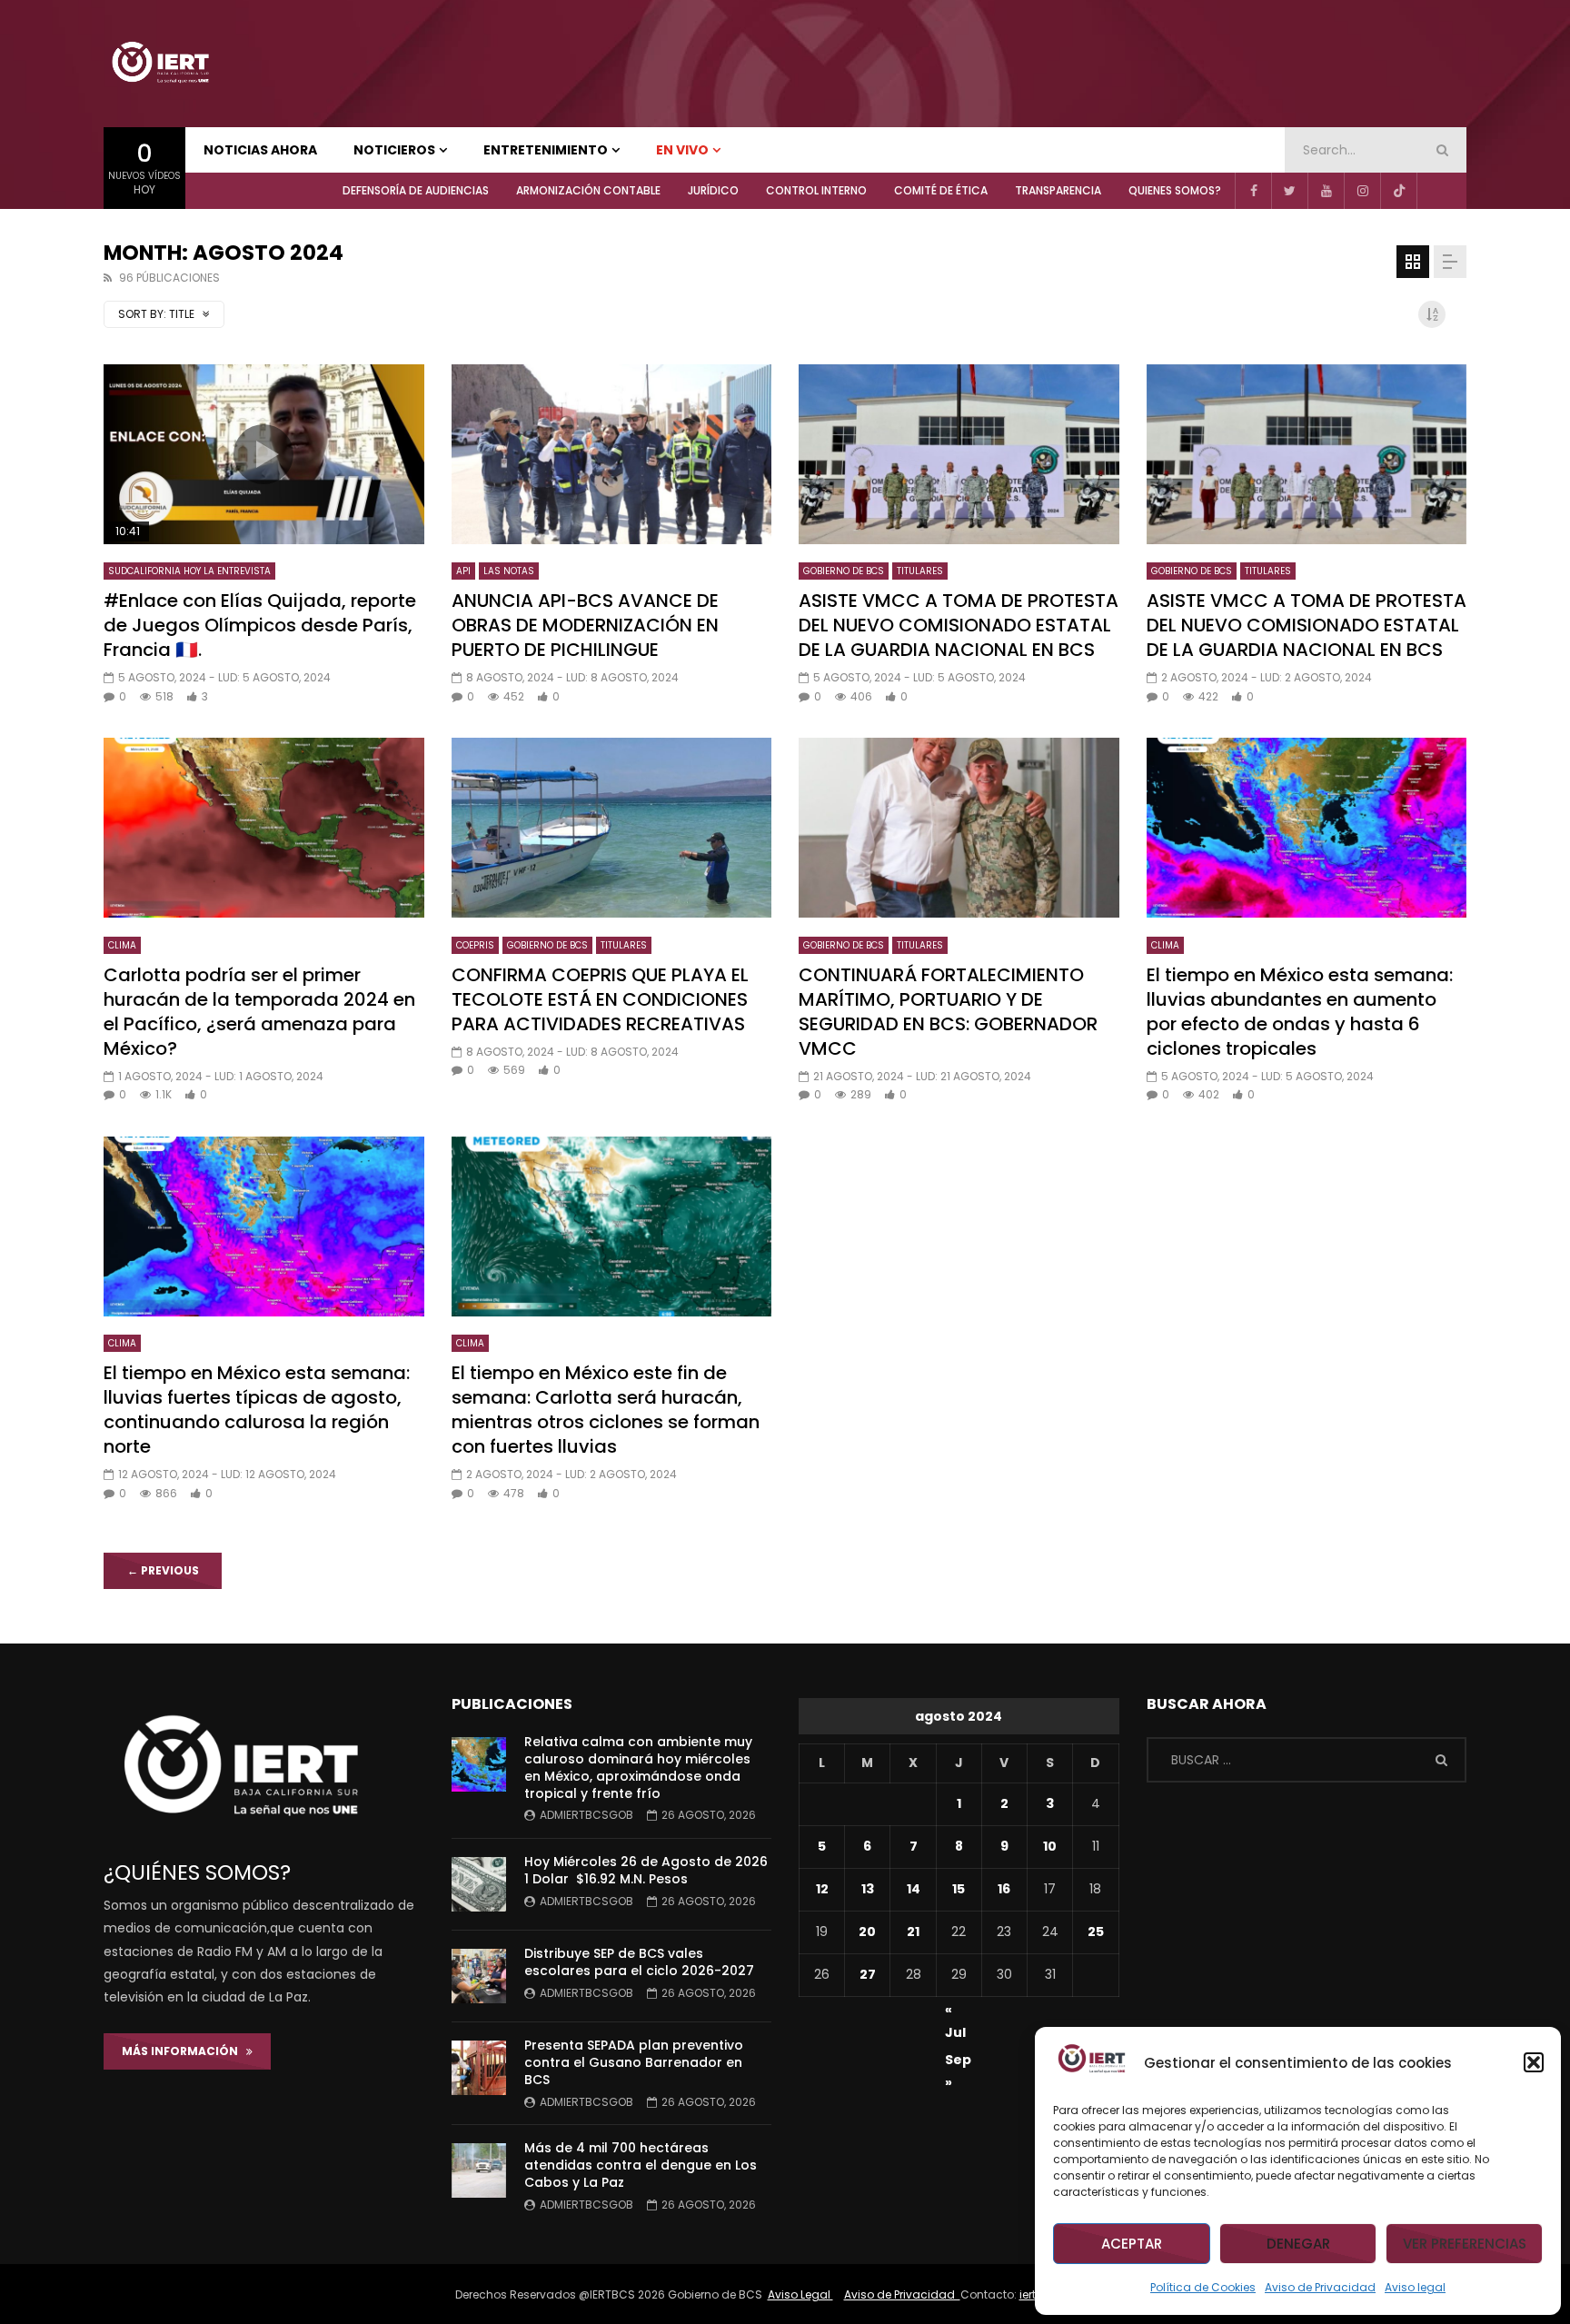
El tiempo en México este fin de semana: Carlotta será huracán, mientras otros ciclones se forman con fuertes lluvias (606, 1410)
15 (959, 1889)
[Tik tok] (1398, 191)
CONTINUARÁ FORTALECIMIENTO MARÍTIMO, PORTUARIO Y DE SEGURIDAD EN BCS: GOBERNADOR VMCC (948, 1012)
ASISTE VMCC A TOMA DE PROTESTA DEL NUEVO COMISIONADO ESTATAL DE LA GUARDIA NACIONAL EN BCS (959, 625)
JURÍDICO (713, 190)
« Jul (955, 2012)
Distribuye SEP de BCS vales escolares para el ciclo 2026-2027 (639, 1962)
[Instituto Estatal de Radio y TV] (160, 64)
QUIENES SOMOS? (1175, 190)
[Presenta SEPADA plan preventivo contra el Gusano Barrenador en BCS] (479, 2068)
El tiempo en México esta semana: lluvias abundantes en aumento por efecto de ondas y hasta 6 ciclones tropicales (1300, 1012)
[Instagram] (1362, 191)
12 (822, 1889)
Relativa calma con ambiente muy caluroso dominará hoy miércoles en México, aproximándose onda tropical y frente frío (638, 1768)
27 (868, 1974)
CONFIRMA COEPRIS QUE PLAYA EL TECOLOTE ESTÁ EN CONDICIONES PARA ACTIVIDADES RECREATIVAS (600, 999)
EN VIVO (682, 150)
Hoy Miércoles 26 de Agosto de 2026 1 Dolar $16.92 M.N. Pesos (646, 1870)
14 (914, 1889)
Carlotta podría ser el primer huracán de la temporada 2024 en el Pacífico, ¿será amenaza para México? (259, 1012)
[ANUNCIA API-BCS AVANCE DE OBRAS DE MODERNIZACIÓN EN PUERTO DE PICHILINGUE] (612, 454)
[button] (1534, 2062)
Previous (163, 1570)
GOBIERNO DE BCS (844, 571)
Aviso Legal (800, 2294)
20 (867, 1932)
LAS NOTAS (509, 571)
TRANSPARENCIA (1058, 190)
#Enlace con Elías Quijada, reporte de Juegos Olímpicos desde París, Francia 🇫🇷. (260, 625)
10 (1050, 1846)
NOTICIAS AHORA (260, 150)
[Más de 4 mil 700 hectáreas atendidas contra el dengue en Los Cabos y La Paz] (479, 2170)
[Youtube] (1326, 191)
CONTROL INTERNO (816, 190)
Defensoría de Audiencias (416, 190)
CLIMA (122, 945)
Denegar (1298, 2244)
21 (913, 1932)
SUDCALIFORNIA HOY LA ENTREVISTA (189, 571)
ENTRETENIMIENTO (546, 150)
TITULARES (920, 571)
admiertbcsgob (586, 1815)
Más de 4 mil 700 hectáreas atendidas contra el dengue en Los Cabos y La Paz (641, 2165)
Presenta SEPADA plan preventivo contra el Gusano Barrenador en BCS (634, 2062)
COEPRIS (475, 945)
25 (1096, 1932)
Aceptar (1132, 2244)
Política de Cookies (1203, 2287)
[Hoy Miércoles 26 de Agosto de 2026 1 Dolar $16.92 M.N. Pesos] (479, 1884)
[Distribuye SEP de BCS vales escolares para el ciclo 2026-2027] (479, 1976)
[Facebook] (1253, 191)
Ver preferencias (1465, 2244)
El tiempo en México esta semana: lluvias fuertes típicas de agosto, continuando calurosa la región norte (257, 1410)
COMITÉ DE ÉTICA (941, 190)
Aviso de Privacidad (1320, 2287)
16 (1004, 1889)
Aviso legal (1415, 2287)
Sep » (958, 2062)
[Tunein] (1435, 191)
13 (868, 1889)
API (463, 571)
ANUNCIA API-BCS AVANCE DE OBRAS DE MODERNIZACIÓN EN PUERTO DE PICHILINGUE (585, 625)
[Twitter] (1289, 191)
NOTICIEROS (394, 150)
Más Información (184, 2051)
